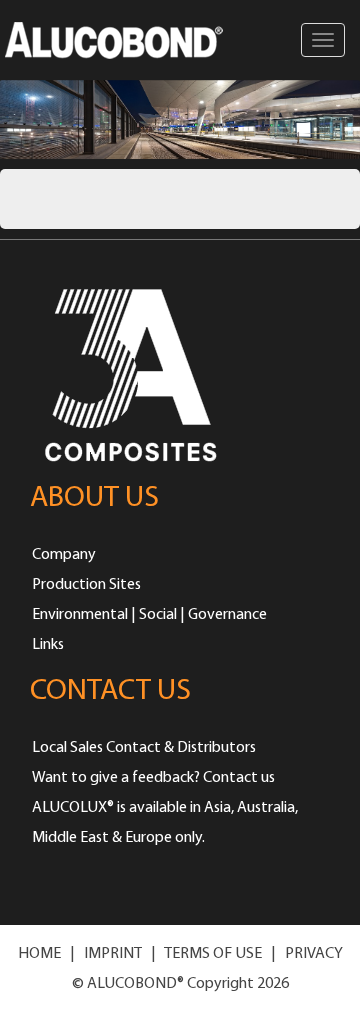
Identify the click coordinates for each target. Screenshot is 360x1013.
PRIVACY (314, 954)
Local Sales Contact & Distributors (144, 748)
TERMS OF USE (213, 954)
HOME (39, 954)
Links (48, 645)
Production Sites (86, 585)
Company (64, 555)
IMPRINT (113, 954)
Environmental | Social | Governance (149, 615)
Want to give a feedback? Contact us (153, 778)
